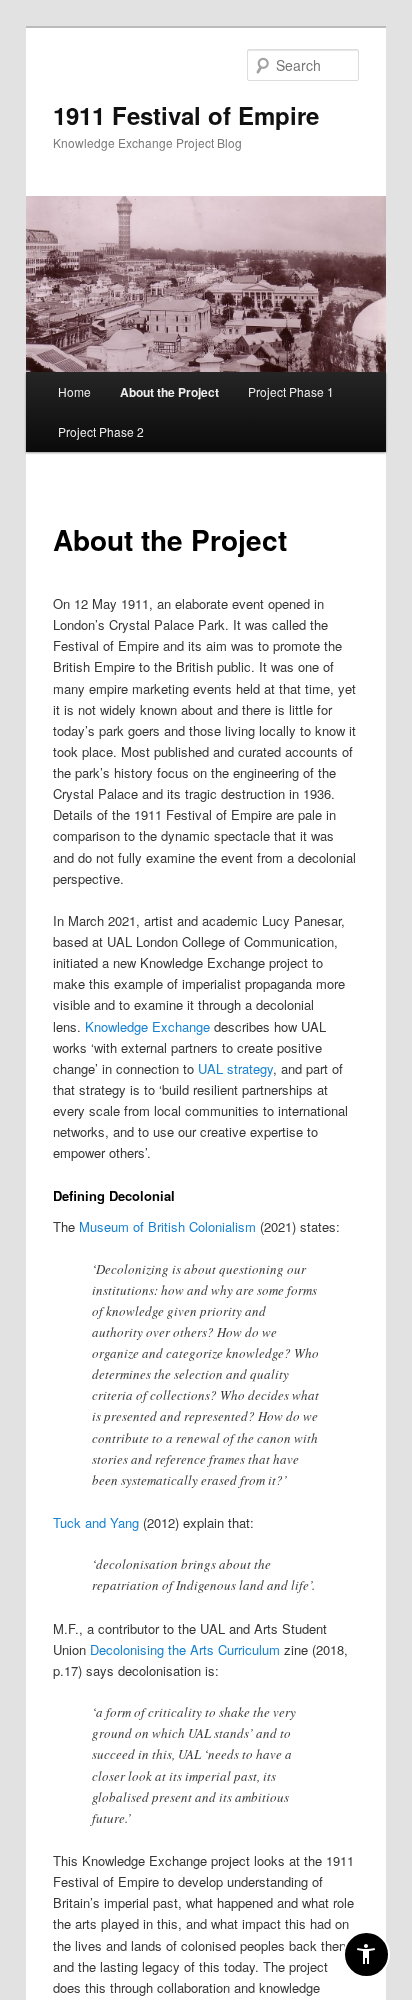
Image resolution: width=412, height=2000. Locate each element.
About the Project (169, 392)
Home (74, 391)
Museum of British (134, 1226)
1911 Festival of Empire (186, 115)
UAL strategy (235, 1068)
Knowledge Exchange (147, 1026)
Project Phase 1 (291, 391)
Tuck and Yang (96, 1522)
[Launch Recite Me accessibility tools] (366, 1954)
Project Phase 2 (101, 431)
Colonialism (222, 1226)
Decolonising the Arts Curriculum (185, 1649)
